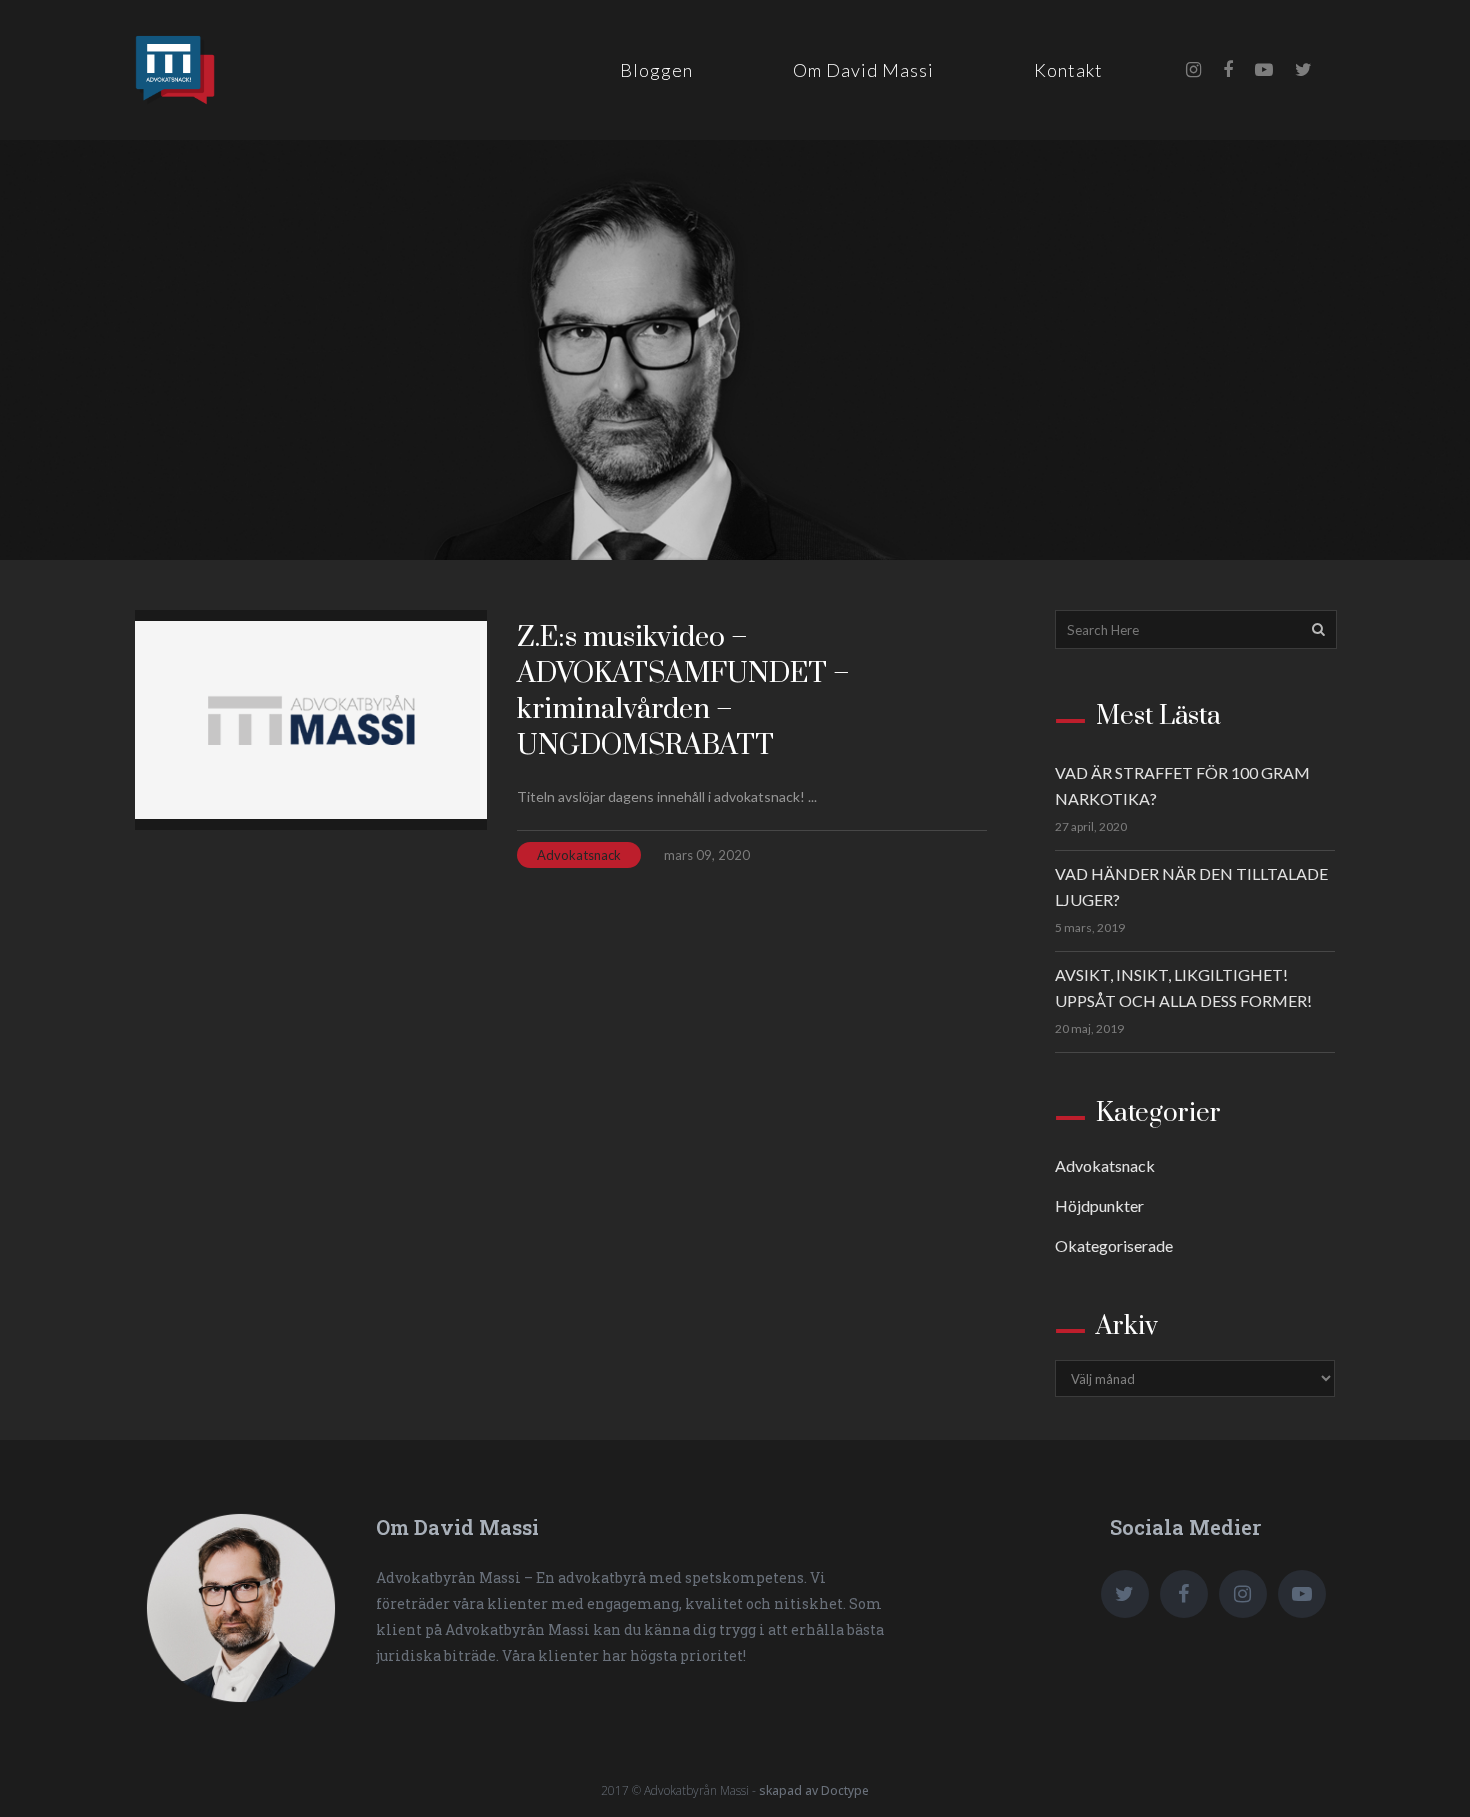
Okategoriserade (1114, 1245)
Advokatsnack (579, 855)
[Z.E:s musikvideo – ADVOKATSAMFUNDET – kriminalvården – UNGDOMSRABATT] (311, 720)
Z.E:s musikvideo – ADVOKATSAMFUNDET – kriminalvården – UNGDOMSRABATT (683, 691)
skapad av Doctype (814, 1790)
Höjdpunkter (1099, 1205)
